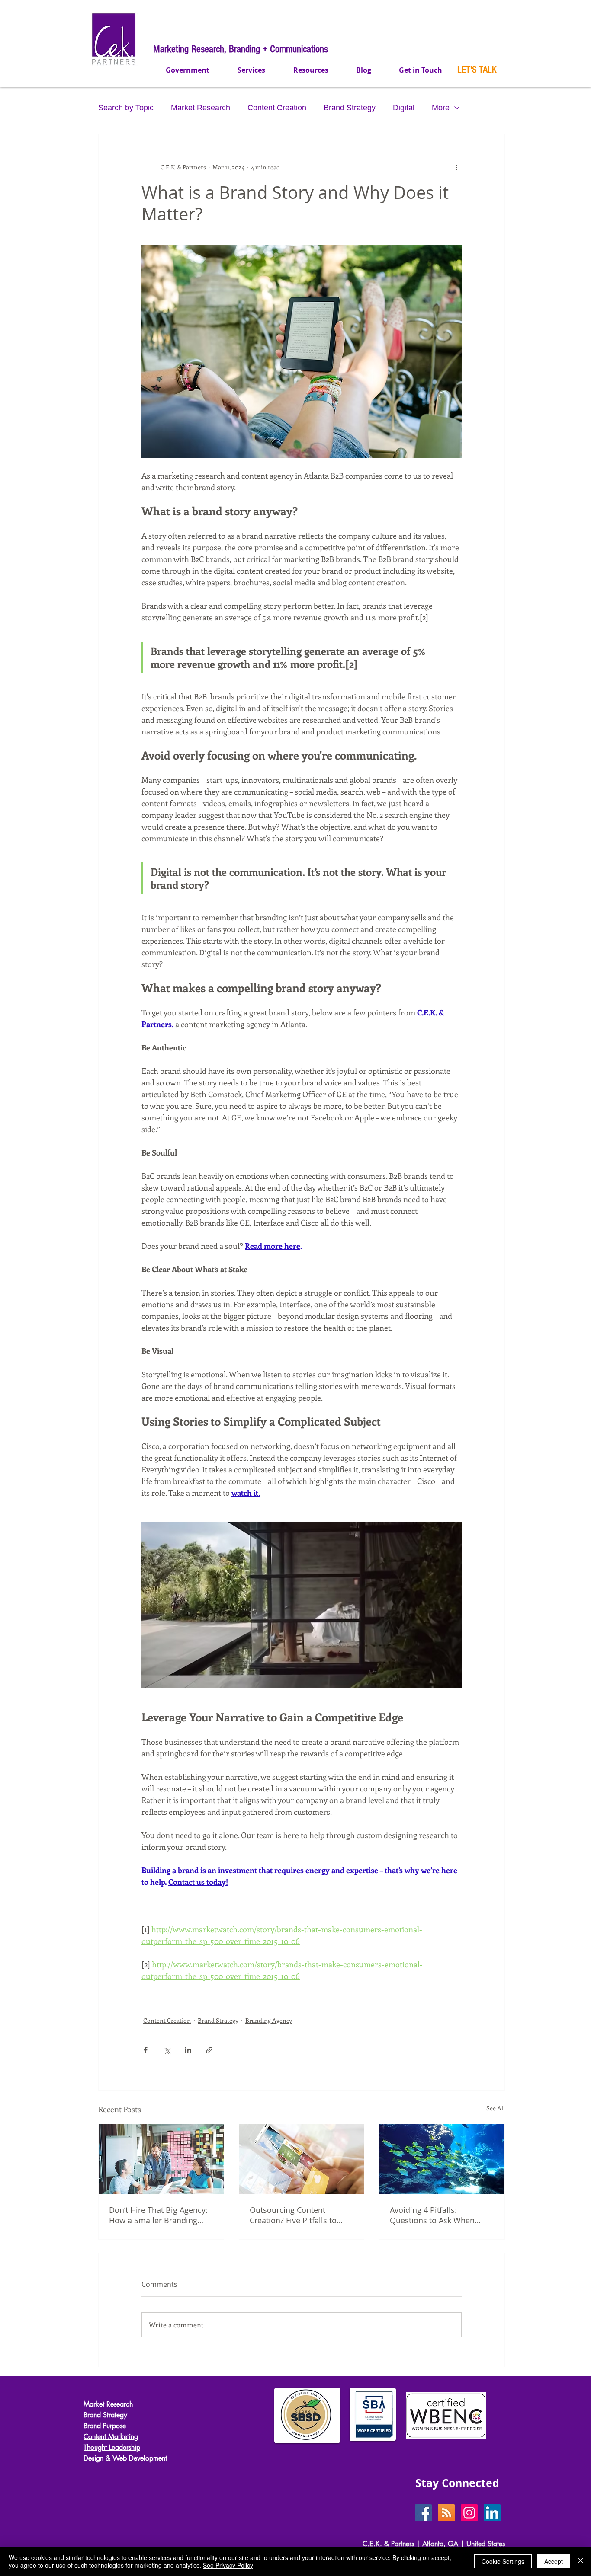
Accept (554, 2561)
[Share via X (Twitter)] (167, 2050)
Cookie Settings (503, 2561)
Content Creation (277, 108)
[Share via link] (209, 2050)
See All (496, 2108)
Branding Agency (269, 2020)
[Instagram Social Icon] (469, 2513)
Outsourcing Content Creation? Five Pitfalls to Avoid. (293, 2215)
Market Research (201, 108)
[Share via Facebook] (146, 2050)
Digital (404, 108)
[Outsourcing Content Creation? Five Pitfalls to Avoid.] (302, 2159)
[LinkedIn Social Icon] (492, 2513)
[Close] (581, 2561)
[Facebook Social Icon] (423, 2513)
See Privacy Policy (228, 2565)
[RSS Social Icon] (446, 2513)
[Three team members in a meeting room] (161, 2159)
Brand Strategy (350, 108)
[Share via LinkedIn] (188, 2050)
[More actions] (456, 167)
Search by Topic (126, 108)
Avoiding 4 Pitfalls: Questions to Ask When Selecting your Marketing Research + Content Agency (439, 2215)
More (441, 108)
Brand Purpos (103, 2426)
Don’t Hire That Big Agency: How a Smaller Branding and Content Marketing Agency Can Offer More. (158, 2215)
